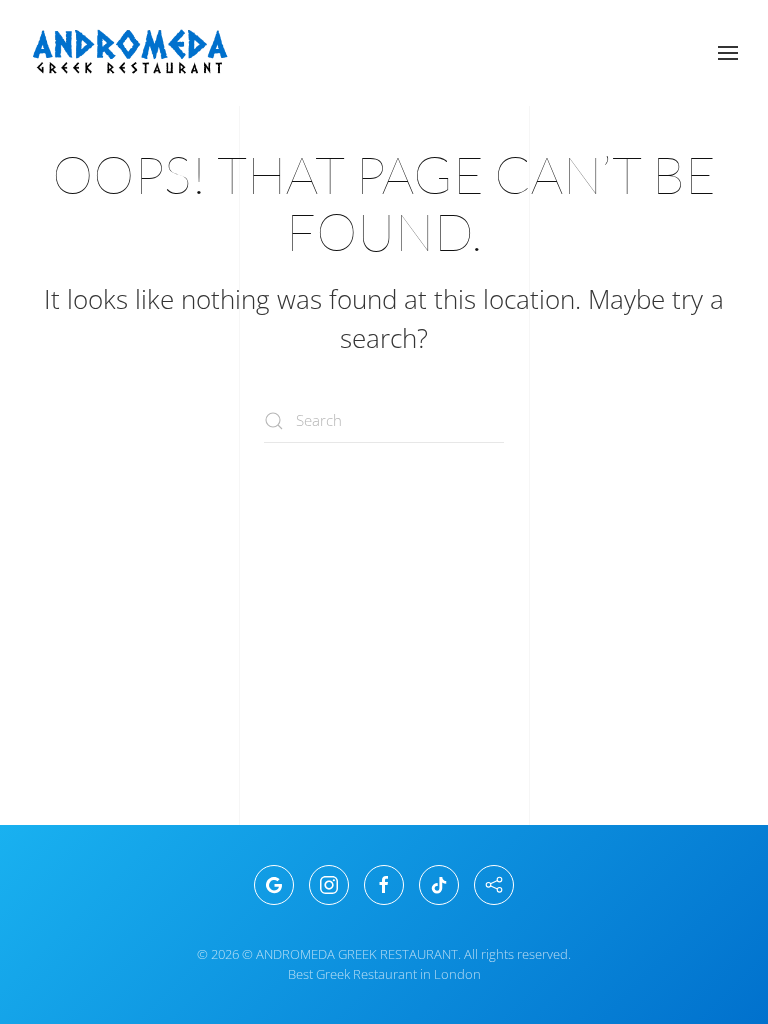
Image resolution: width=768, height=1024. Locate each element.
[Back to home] (130, 53)
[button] (728, 53)
